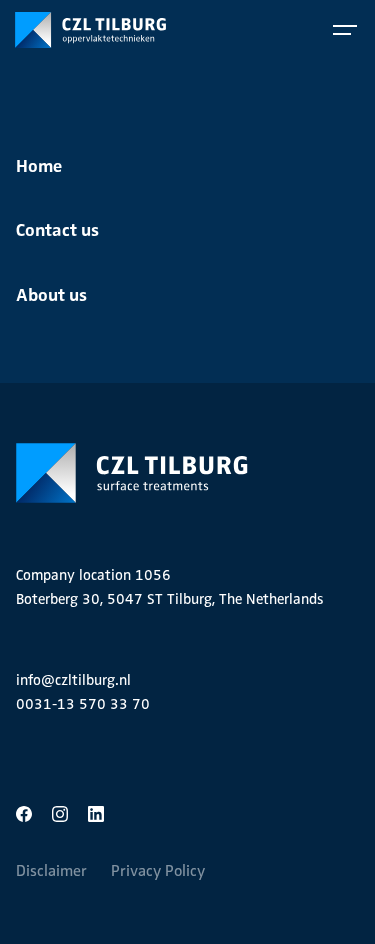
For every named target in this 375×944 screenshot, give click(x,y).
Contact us (57, 228)
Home (39, 164)
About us (51, 293)
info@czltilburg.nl (73, 680)
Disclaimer (51, 871)
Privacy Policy (158, 871)
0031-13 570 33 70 (83, 704)
